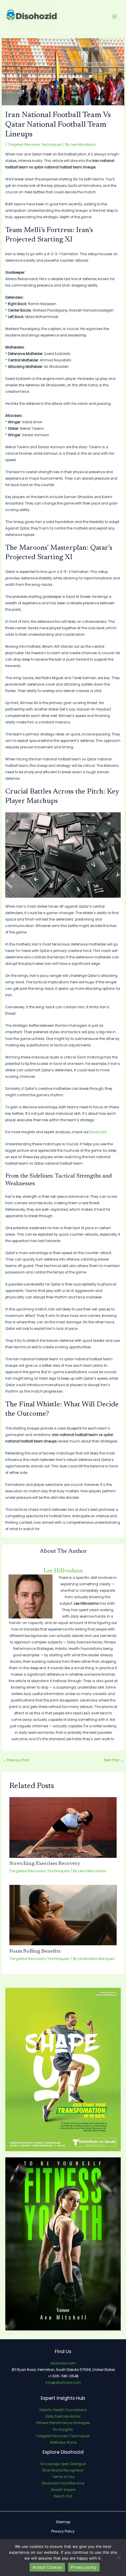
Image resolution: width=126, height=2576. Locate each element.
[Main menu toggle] (115, 16)
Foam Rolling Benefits (35, 1951)
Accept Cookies (47, 2567)
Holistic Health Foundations (63, 2410)
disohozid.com (63, 2363)
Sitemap (63, 2522)
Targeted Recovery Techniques (35, 145)
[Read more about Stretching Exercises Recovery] (63, 1827)
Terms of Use (63, 2477)
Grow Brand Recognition (63, 2470)
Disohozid (98, 1132)
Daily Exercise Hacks (63, 2416)
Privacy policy (84, 2567)
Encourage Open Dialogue (63, 2464)
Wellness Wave (63, 2443)
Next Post (114, 1760)
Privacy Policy (63, 2531)
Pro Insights (63, 2430)
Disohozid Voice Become (63, 2483)
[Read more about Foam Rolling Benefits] (63, 1915)
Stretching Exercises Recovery (45, 1864)
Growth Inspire (63, 2490)
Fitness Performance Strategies (63, 2423)
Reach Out (63, 2496)
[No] (119, 2558)
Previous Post (16, 1760)
